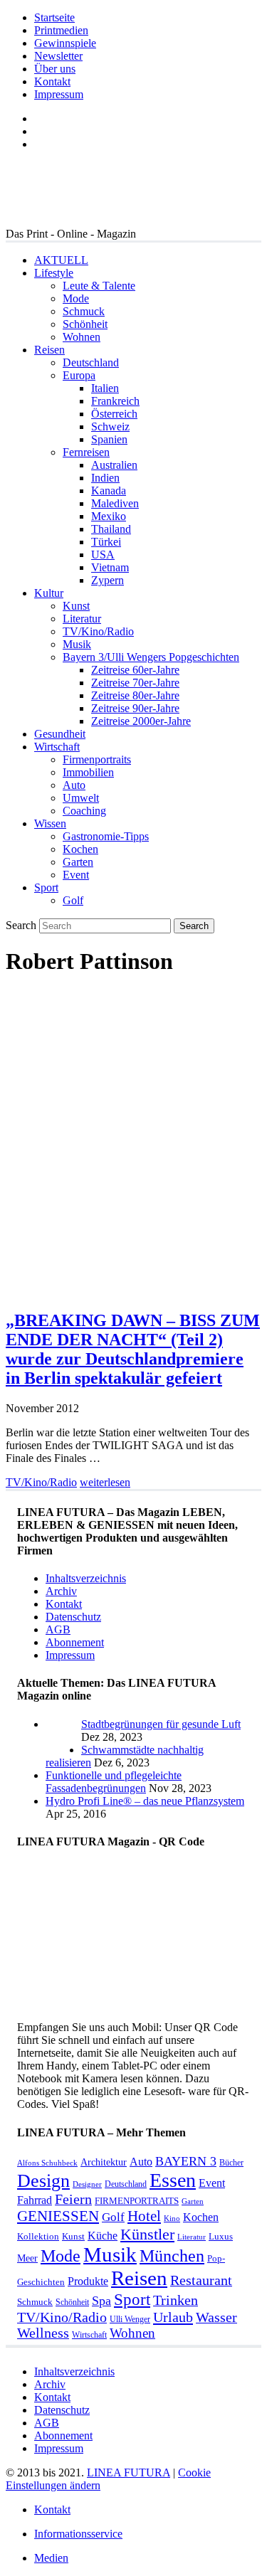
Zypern (108, 580)
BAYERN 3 (186, 2161)
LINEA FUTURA (129, 2472)
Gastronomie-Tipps (106, 836)
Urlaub (173, 2317)
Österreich (114, 414)
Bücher (231, 2163)
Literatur (82, 619)
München (172, 2256)
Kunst (76, 606)
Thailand (111, 529)
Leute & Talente (99, 286)
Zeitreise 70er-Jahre (135, 683)
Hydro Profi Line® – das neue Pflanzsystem (145, 1801)
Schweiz (110, 426)
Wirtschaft (57, 747)
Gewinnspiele (65, 43)
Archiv (61, 1591)
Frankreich (115, 401)
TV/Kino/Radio (98, 631)
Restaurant (201, 2280)
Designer (87, 2184)
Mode (76, 298)
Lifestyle (54, 273)
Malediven (115, 503)
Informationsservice (78, 2534)
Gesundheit (60, 734)
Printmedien (61, 30)
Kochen (80, 849)
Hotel (144, 2216)
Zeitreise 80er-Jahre (135, 695)
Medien (51, 2558)
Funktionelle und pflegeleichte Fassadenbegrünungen (114, 1782)
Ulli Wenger (130, 2319)
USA (103, 555)
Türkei (106, 542)
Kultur (49, 593)
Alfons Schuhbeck (47, 2163)
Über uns (55, 69)
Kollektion (38, 2236)
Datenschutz (73, 1617)
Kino (172, 2219)
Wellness (43, 2333)
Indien (105, 478)
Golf (73, 900)
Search (21, 925)
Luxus (221, 2236)
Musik (77, 644)
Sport (46, 887)
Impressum (59, 94)
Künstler (147, 2234)
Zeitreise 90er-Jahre (135, 708)
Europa (79, 375)
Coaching (84, 811)
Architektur (104, 2162)
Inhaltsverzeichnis (86, 1578)
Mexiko (109, 516)
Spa (101, 2301)
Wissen (50, 823)
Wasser (216, 2317)
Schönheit (85, 324)
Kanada (109, 491)
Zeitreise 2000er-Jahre (141, 721)
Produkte (88, 2281)
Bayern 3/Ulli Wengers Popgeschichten (151, 657)
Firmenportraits (97, 759)
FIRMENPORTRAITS (137, 2201)
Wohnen (82, 337)
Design (43, 2181)
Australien (114, 465)
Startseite (54, 17)
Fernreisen (86, 452)
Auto (74, 785)
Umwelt (81, 798)
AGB (58, 1629)
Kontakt (52, 81)
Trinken (176, 2300)
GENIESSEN (58, 2216)
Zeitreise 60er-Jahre (135, 670)
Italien (105, 388)
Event (76, 875)
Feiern (73, 2199)
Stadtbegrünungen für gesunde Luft (161, 1724)
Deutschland (91, 362)
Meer (27, 2258)
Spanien (109, 439)
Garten (78, 862)
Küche (103, 2236)
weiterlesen (105, 1482)
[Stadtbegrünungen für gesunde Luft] (63, 1750)
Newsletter (58, 56)
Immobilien (88, 772)
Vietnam (110, 567)
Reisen (49, 350)
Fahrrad (35, 2200)
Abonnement (75, 1642)
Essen (173, 2180)
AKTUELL (61, 260)
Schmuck (84, 311)
